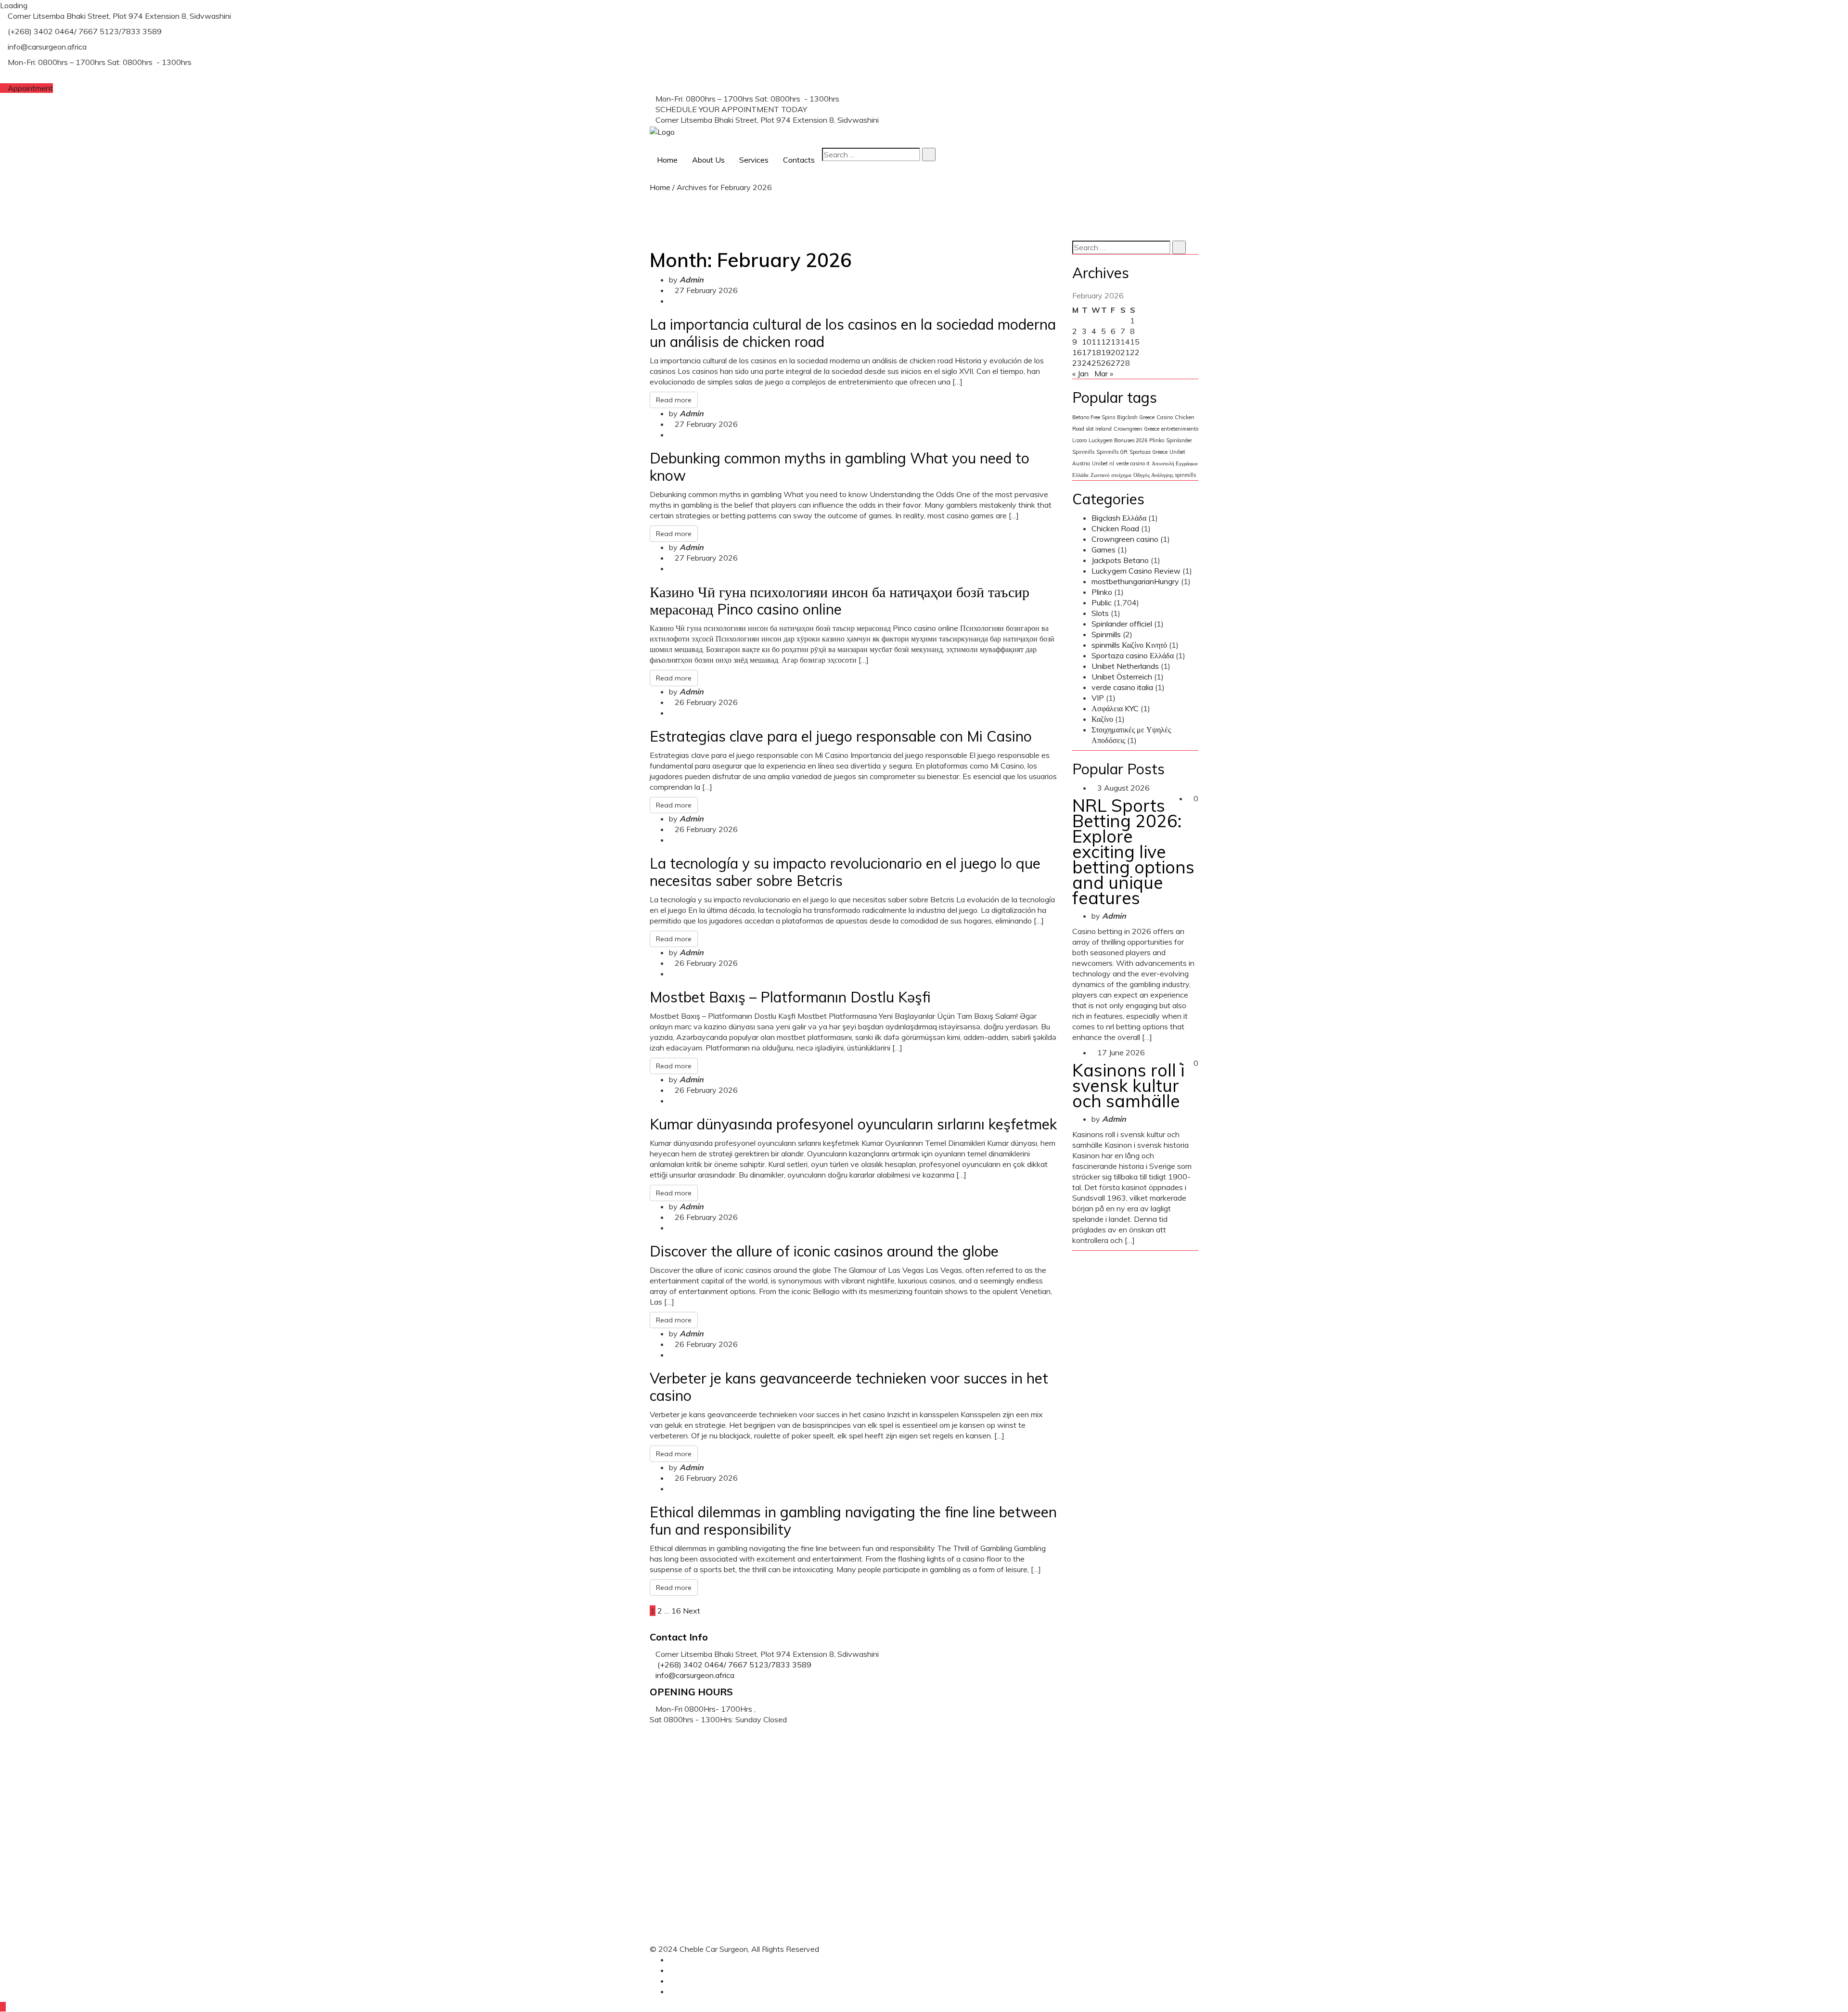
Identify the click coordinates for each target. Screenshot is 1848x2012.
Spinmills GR (1112, 452)
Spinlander (1179, 440)
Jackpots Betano (1120, 560)
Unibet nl (1103, 463)
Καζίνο (1102, 719)
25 (1096, 363)
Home (667, 160)
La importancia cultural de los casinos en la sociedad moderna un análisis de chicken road (853, 333)
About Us (708, 160)
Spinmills (1083, 452)
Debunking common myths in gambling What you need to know (840, 467)
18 (1096, 352)
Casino (1165, 417)
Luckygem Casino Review (1136, 571)
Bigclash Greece (1136, 417)
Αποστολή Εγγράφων (1175, 463)
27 (1116, 363)
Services (754, 160)
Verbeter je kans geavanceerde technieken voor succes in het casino (849, 1387)
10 (1087, 342)
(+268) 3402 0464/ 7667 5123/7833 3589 (886, 109)
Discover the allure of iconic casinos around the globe (824, 1251)
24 (1087, 363)
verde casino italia (1122, 687)
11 (1096, 342)
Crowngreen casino (1125, 539)
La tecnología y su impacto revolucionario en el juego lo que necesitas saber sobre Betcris (845, 872)
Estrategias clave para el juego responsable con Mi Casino (841, 736)
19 (1106, 352)
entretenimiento (1180, 429)
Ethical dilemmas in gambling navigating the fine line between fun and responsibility (853, 1521)
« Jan (1080, 373)
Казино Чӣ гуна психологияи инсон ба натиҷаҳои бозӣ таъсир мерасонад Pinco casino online (840, 601)
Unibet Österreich (1122, 677)
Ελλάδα (1080, 475)
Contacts (799, 160)
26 (1106, 363)
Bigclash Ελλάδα (1119, 518)
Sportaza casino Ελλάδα (1133, 655)
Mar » (1104, 373)
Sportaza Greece (1149, 452)
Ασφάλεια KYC (1115, 708)
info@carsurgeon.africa (695, 1675)
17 (1087, 352)
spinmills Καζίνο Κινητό (1129, 645)
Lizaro (1079, 440)
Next (692, 1611)
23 (1077, 363)
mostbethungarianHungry (1135, 581)
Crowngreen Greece (1136, 429)
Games (1104, 550)
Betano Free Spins (1094, 417)
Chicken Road (1115, 528)
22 (1135, 352)
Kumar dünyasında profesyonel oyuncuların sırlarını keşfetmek (853, 1124)
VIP (1098, 698)
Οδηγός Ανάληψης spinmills (1165, 475)
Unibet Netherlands (1125, 666)
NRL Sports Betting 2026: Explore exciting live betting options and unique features (1133, 852)
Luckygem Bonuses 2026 (1118, 440)
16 (676, 1611)
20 (1116, 352)
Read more (674, 400)
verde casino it (1133, 463)
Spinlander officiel (1122, 624)
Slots (1100, 613)
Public (1102, 602)
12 (1106, 342)
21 (1125, 352)
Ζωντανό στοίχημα (1111, 475)
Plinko (1157, 440)
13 (1116, 342)
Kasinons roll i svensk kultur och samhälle (1128, 1085)
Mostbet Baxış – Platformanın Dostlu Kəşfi (790, 997)
